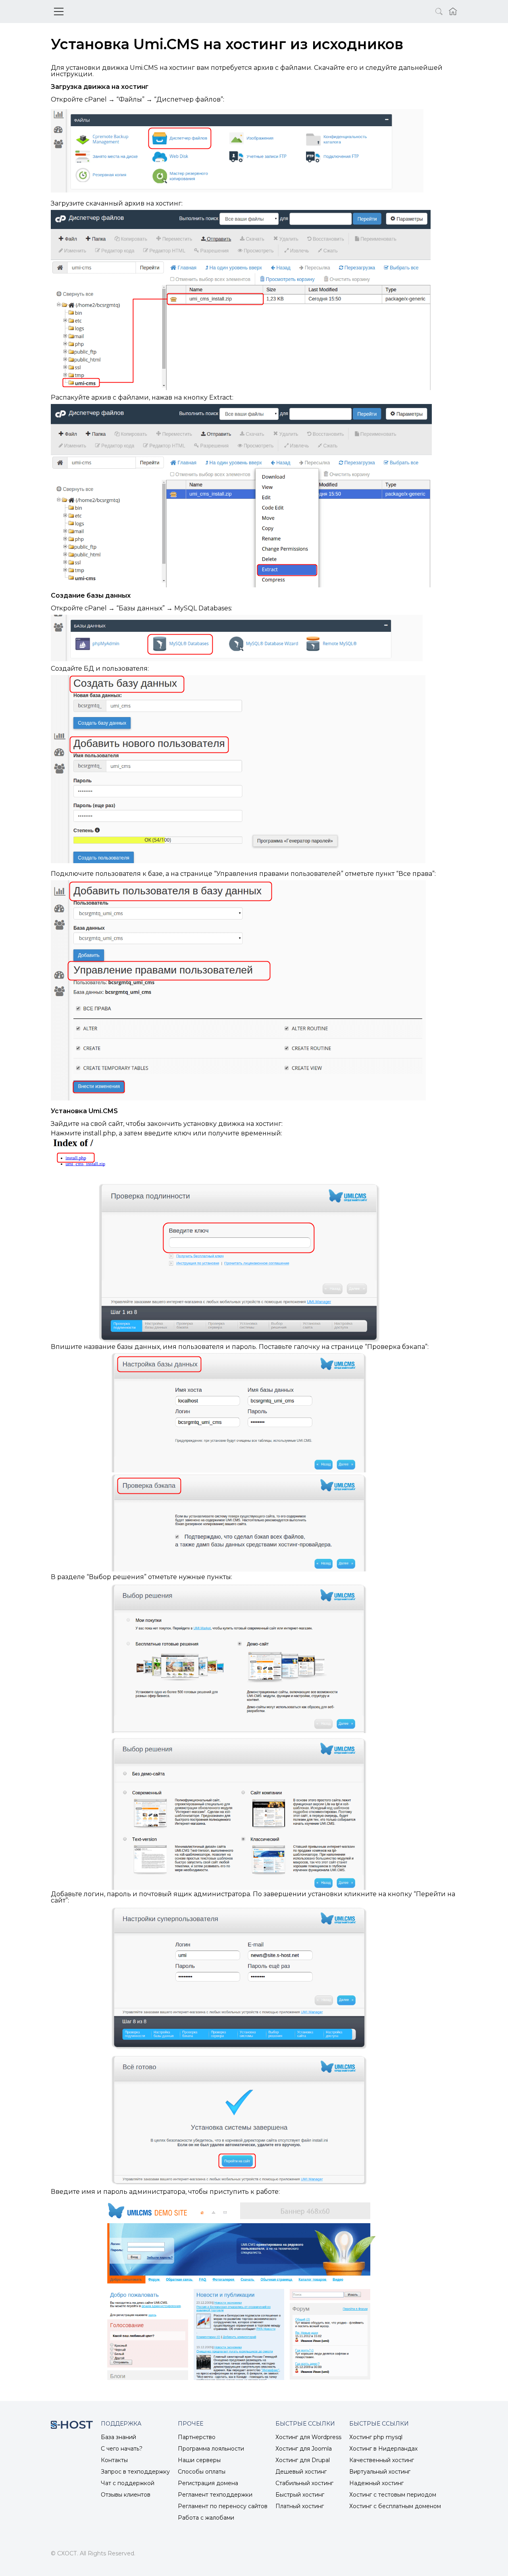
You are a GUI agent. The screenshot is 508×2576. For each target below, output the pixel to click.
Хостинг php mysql (376, 2437)
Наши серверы (199, 2460)
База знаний (118, 2437)
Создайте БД (72, 669)
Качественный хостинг (382, 2460)
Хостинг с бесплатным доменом (395, 2506)
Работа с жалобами (206, 2518)
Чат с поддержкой (128, 2483)
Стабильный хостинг (304, 2483)
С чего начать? (122, 2449)
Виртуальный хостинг (380, 2472)
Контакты (114, 2460)
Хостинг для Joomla (304, 2449)
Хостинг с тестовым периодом (393, 2495)
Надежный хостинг (376, 2483)
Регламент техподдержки (215, 2495)
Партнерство (197, 2437)
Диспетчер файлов (189, 99)
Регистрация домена (208, 2483)
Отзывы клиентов (126, 2495)
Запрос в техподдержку (135, 2472)
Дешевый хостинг (301, 2472)
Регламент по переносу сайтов (223, 2506)
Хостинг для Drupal (303, 2460)
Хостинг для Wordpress (308, 2437)
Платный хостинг (300, 2506)
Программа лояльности (211, 2449)
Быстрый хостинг (300, 2495)
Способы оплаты (202, 2472)
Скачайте (329, 68)
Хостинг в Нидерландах (383, 2449)
